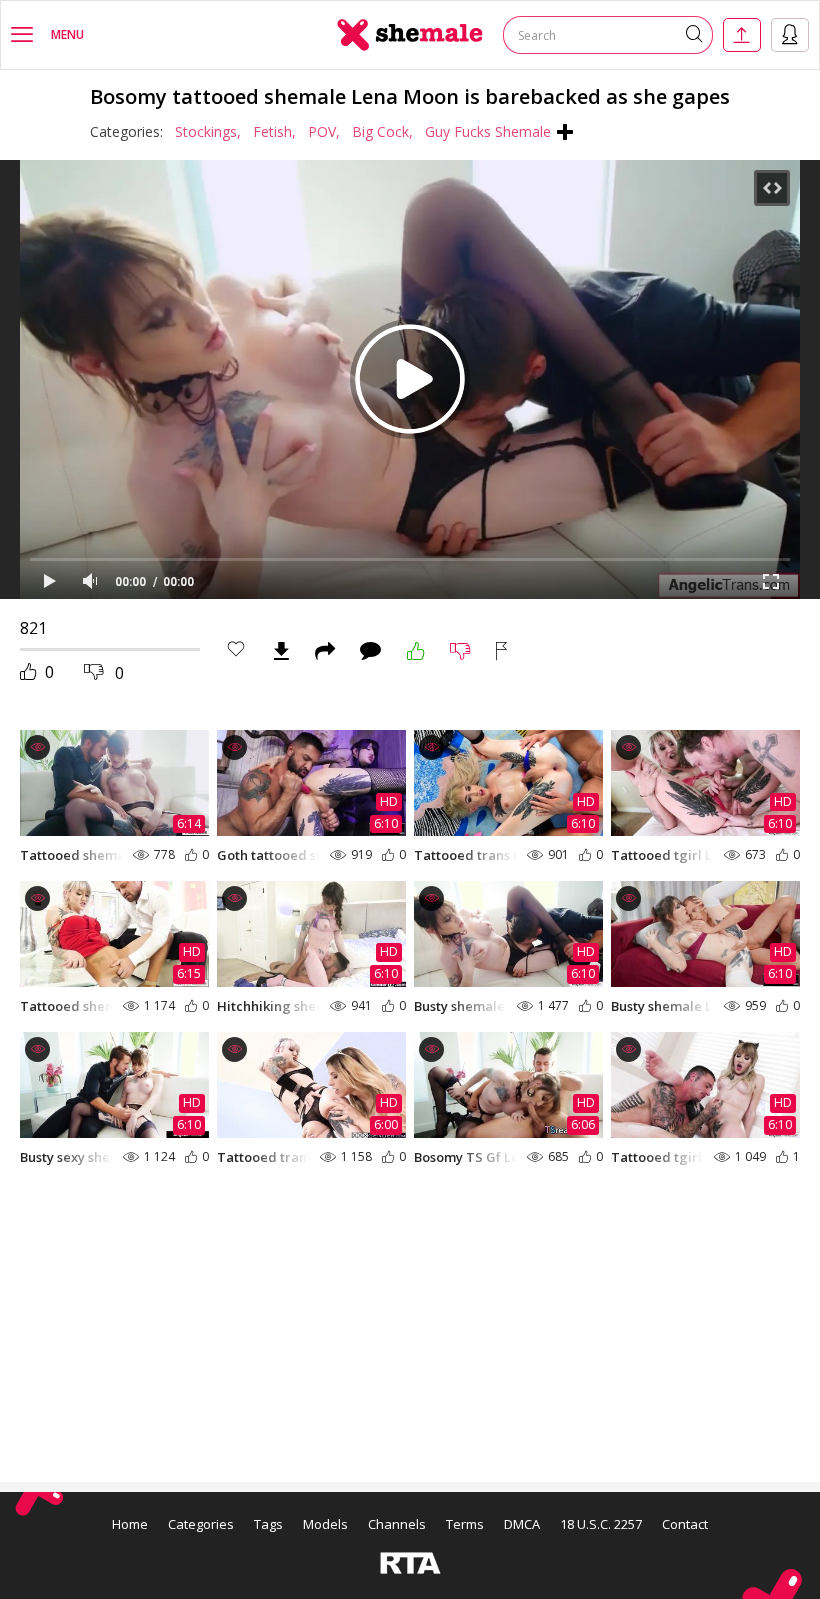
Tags (268, 1524)
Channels (397, 1524)
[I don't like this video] (460, 651)
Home (130, 1524)
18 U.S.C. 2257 (601, 1524)
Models (325, 1524)
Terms (465, 1524)
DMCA (522, 1524)
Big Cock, (382, 131)
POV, (324, 131)
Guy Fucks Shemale (488, 131)
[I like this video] (416, 651)
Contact (685, 1524)
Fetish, (274, 131)
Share (325, 651)
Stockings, (208, 131)
